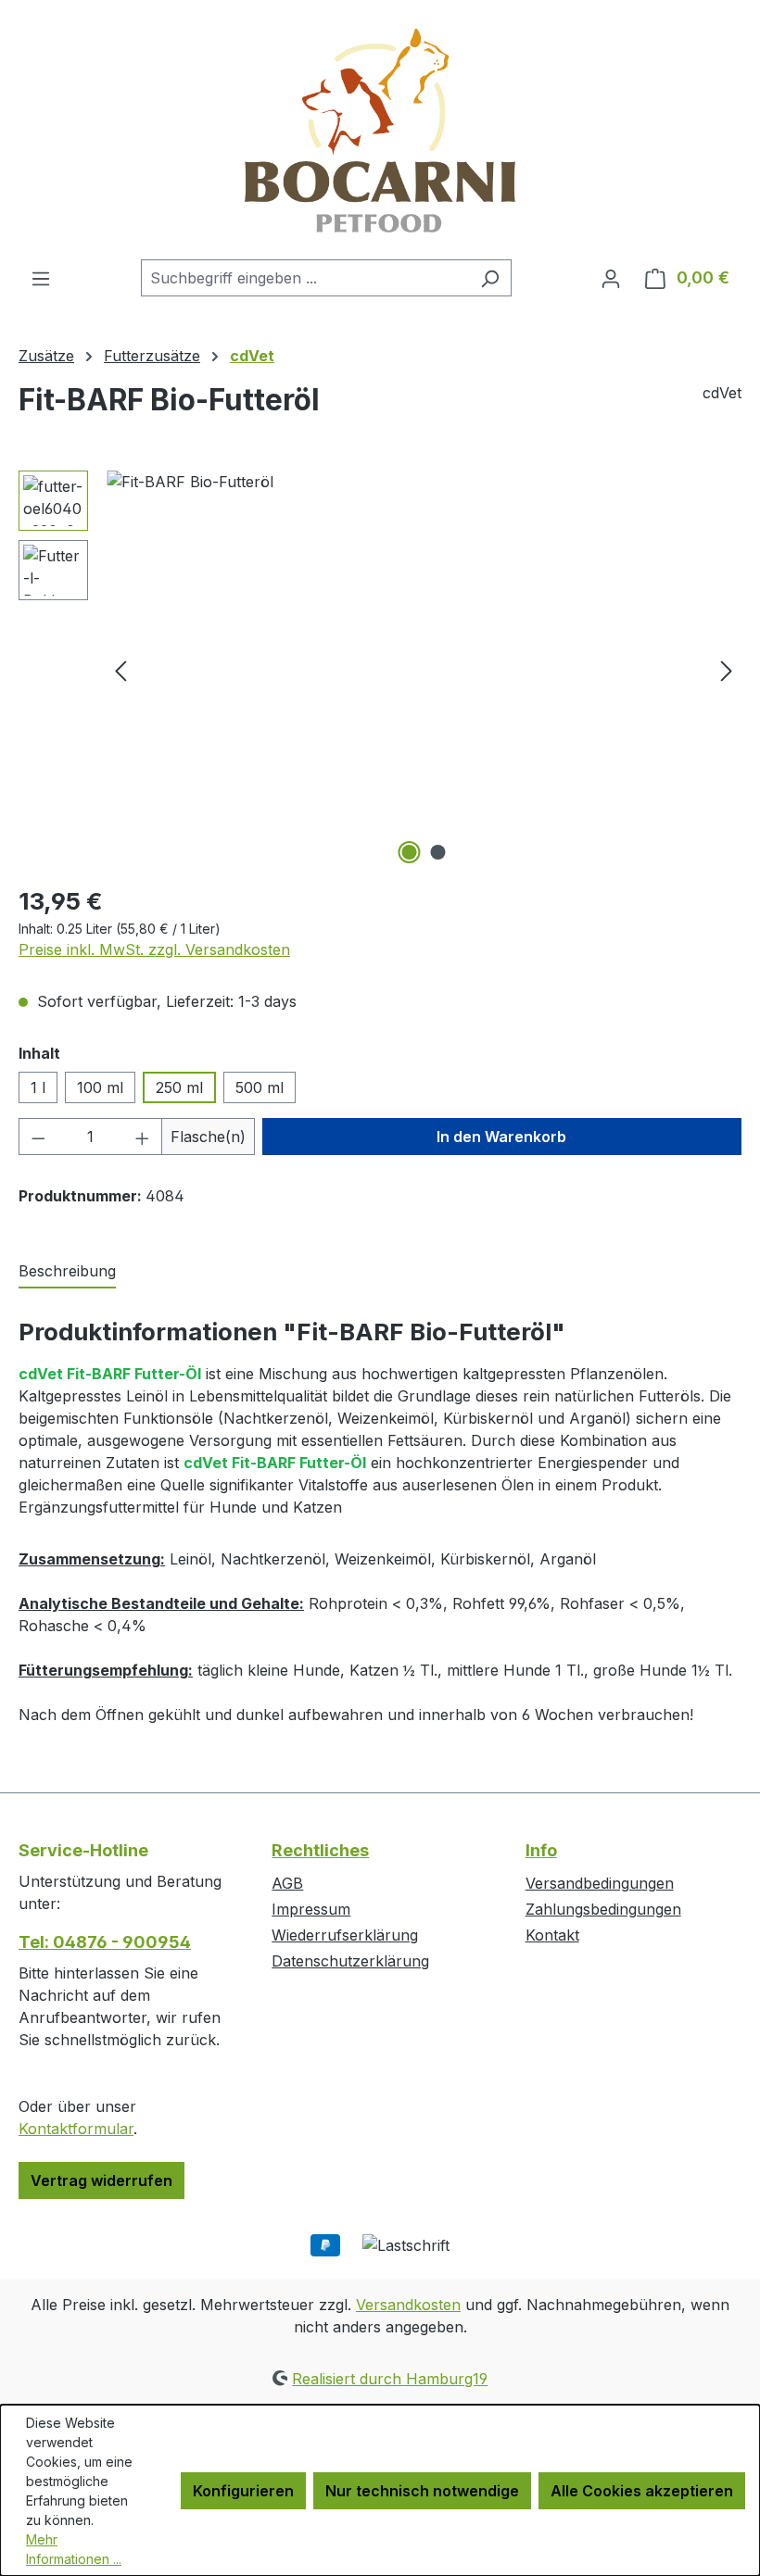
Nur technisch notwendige (422, 2491)
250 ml (179, 1087)
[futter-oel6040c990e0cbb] (424, 670)
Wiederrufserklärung (345, 1935)
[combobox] (305, 278)
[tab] (67, 1272)
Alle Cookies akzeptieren (642, 2491)
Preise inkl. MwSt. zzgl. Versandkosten (154, 949)
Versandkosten (408, 2305)
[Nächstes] (727, 669)
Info (541, 1850)
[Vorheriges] (120, 669)
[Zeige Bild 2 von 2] (438, 852)
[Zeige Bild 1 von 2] (410, 852)
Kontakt (552, 1935)
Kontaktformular (76, 2129)
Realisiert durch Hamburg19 (390, 2379)
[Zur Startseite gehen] (380, 130)
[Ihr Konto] (611, 278)
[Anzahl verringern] (38, 1137)
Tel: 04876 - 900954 (105, 1942)
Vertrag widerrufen (101, 2180)
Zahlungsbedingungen (603, 1909)
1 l (38, 1087)
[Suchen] (490, 278)
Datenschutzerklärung (350, 1961)
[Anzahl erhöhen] (143, 1137)
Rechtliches (320, 1850)
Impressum (311, 1909)
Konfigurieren (243, 2491)
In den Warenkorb (501, 1137)
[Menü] (41, 278)
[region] (380, 670)
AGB (287, 1883)
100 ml (100, 1087)
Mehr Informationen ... (74, 2549)
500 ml (260, 1087)
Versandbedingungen (600, 1883)
